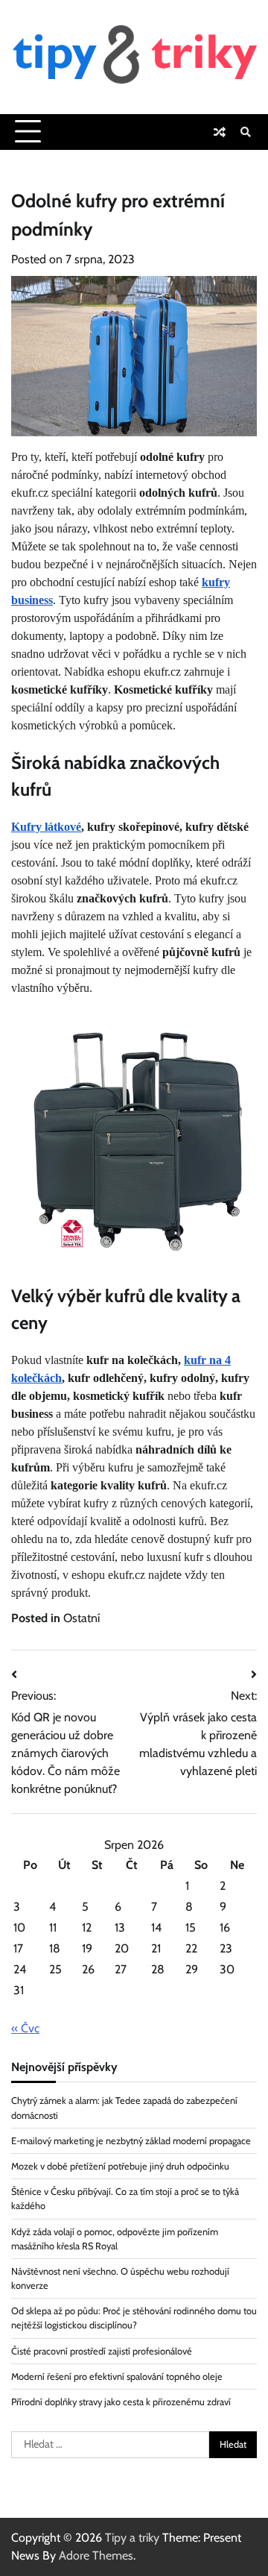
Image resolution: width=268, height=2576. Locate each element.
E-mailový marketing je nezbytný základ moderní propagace (131, 2141)
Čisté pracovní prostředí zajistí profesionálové (102, 2351)
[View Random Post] (220, 132)
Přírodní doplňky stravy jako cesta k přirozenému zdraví (121, 2402)
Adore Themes (96, 2555)
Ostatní (82, 1618)
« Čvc (25, 2028)
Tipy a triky (132, 2538)
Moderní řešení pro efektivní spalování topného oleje (117, 2376)
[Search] (246, 132)
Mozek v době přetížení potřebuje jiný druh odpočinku (120, 2166)
